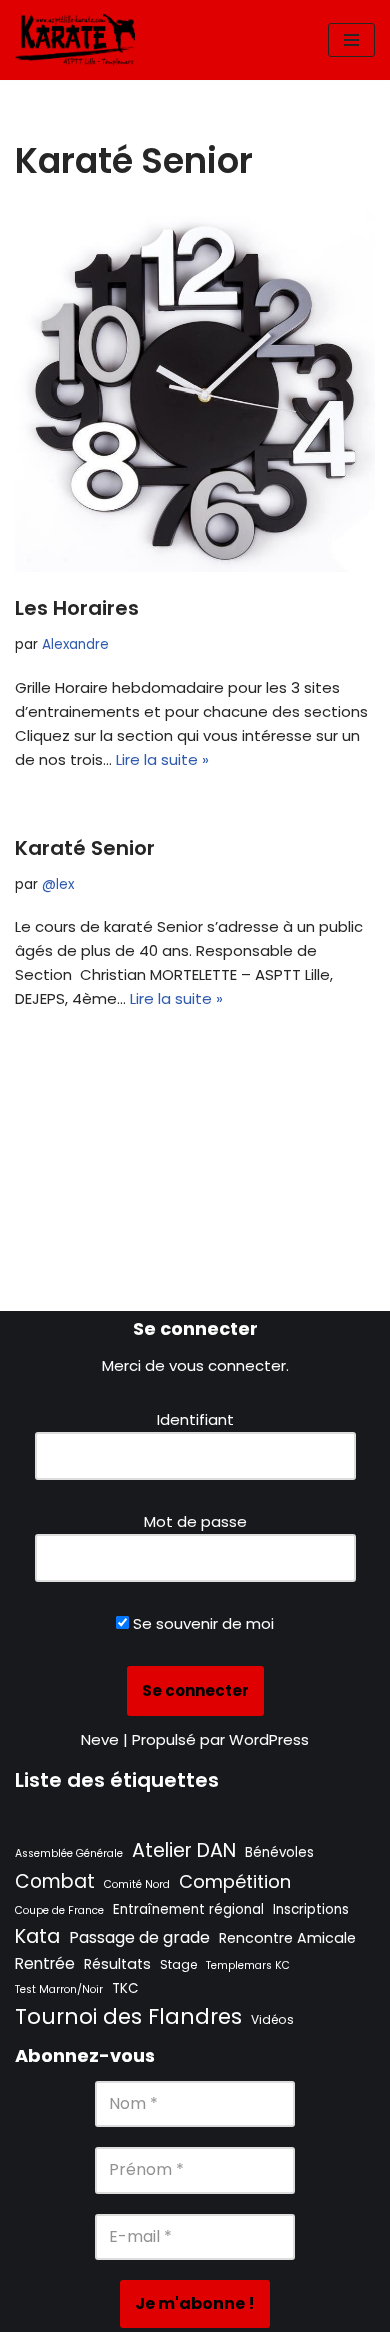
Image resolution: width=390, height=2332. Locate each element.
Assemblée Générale (69, 1853)
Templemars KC (248, 1965)
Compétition (235, 1881)
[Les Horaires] (195, 392)
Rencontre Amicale (287, 1938)
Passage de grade (139, 1937)
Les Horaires (77, 608)
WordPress (269, 1739)
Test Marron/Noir (59, 1989)
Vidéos (272, 2019)
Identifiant (195, 1419)
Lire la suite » (162, 759)
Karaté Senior (85, 848)
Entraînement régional (188, 1909)
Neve (100, 1739)
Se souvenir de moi (201, 1623)
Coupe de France (59, 1910)
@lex (58, 884)
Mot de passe (195, 1521)
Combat (55, 1881)
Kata (37, 1936)
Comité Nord (137, 1884)
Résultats (117, 1964)
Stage (178, 1964)
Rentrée (45, 1963)
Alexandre (75, 644)
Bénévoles (279, 1852)
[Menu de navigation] (351, 40)
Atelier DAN (184, 1850)
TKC (125, 1988)
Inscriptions (311, 1909)
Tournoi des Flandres (128, 2016)
